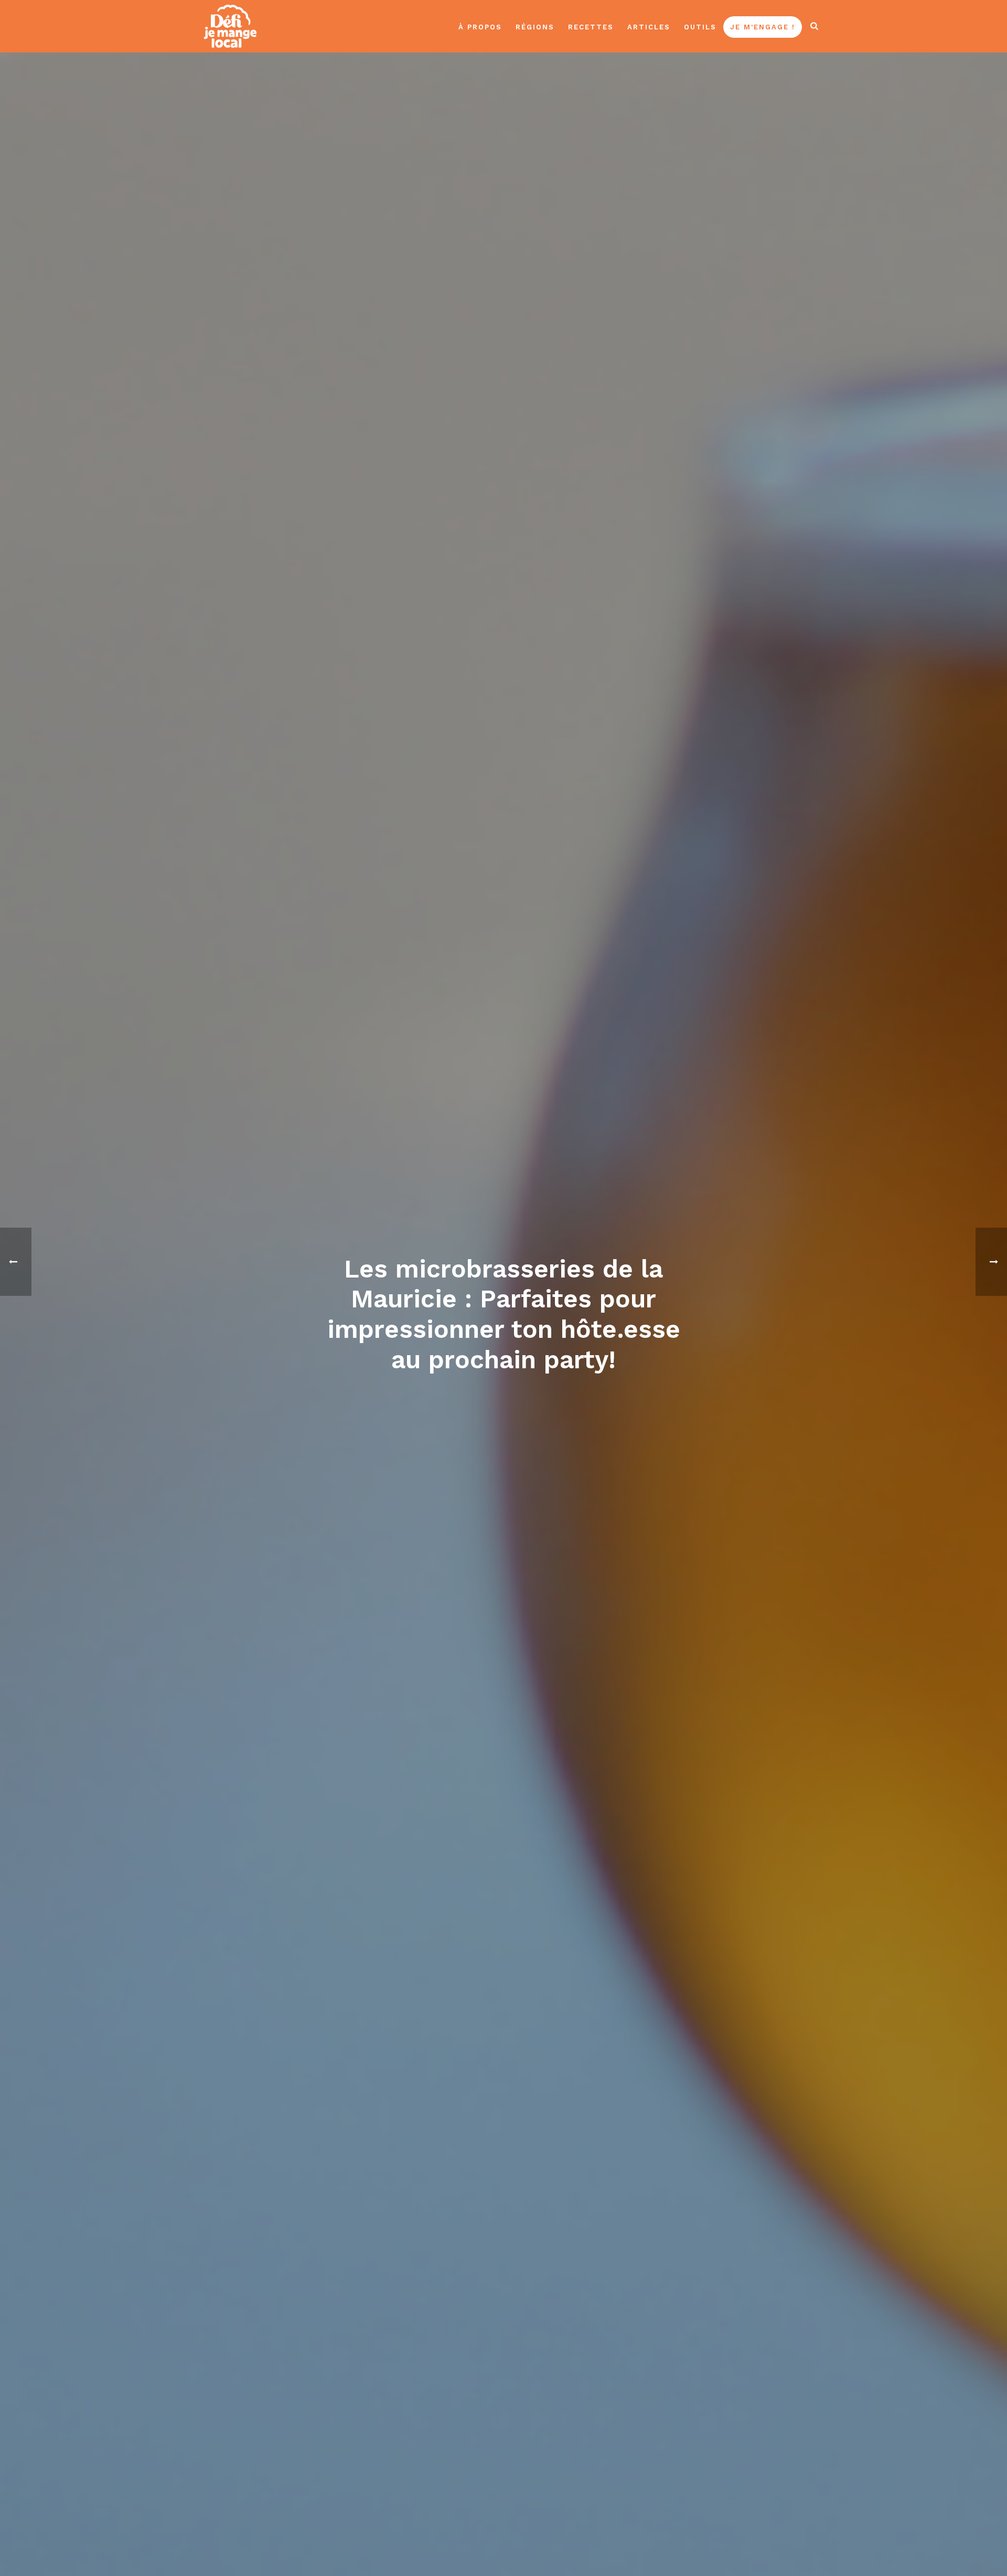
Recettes (591, 27)
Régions (535, 27)
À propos (480, 27)
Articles (649, 27)
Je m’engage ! (763, 27)
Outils (700, 27)
